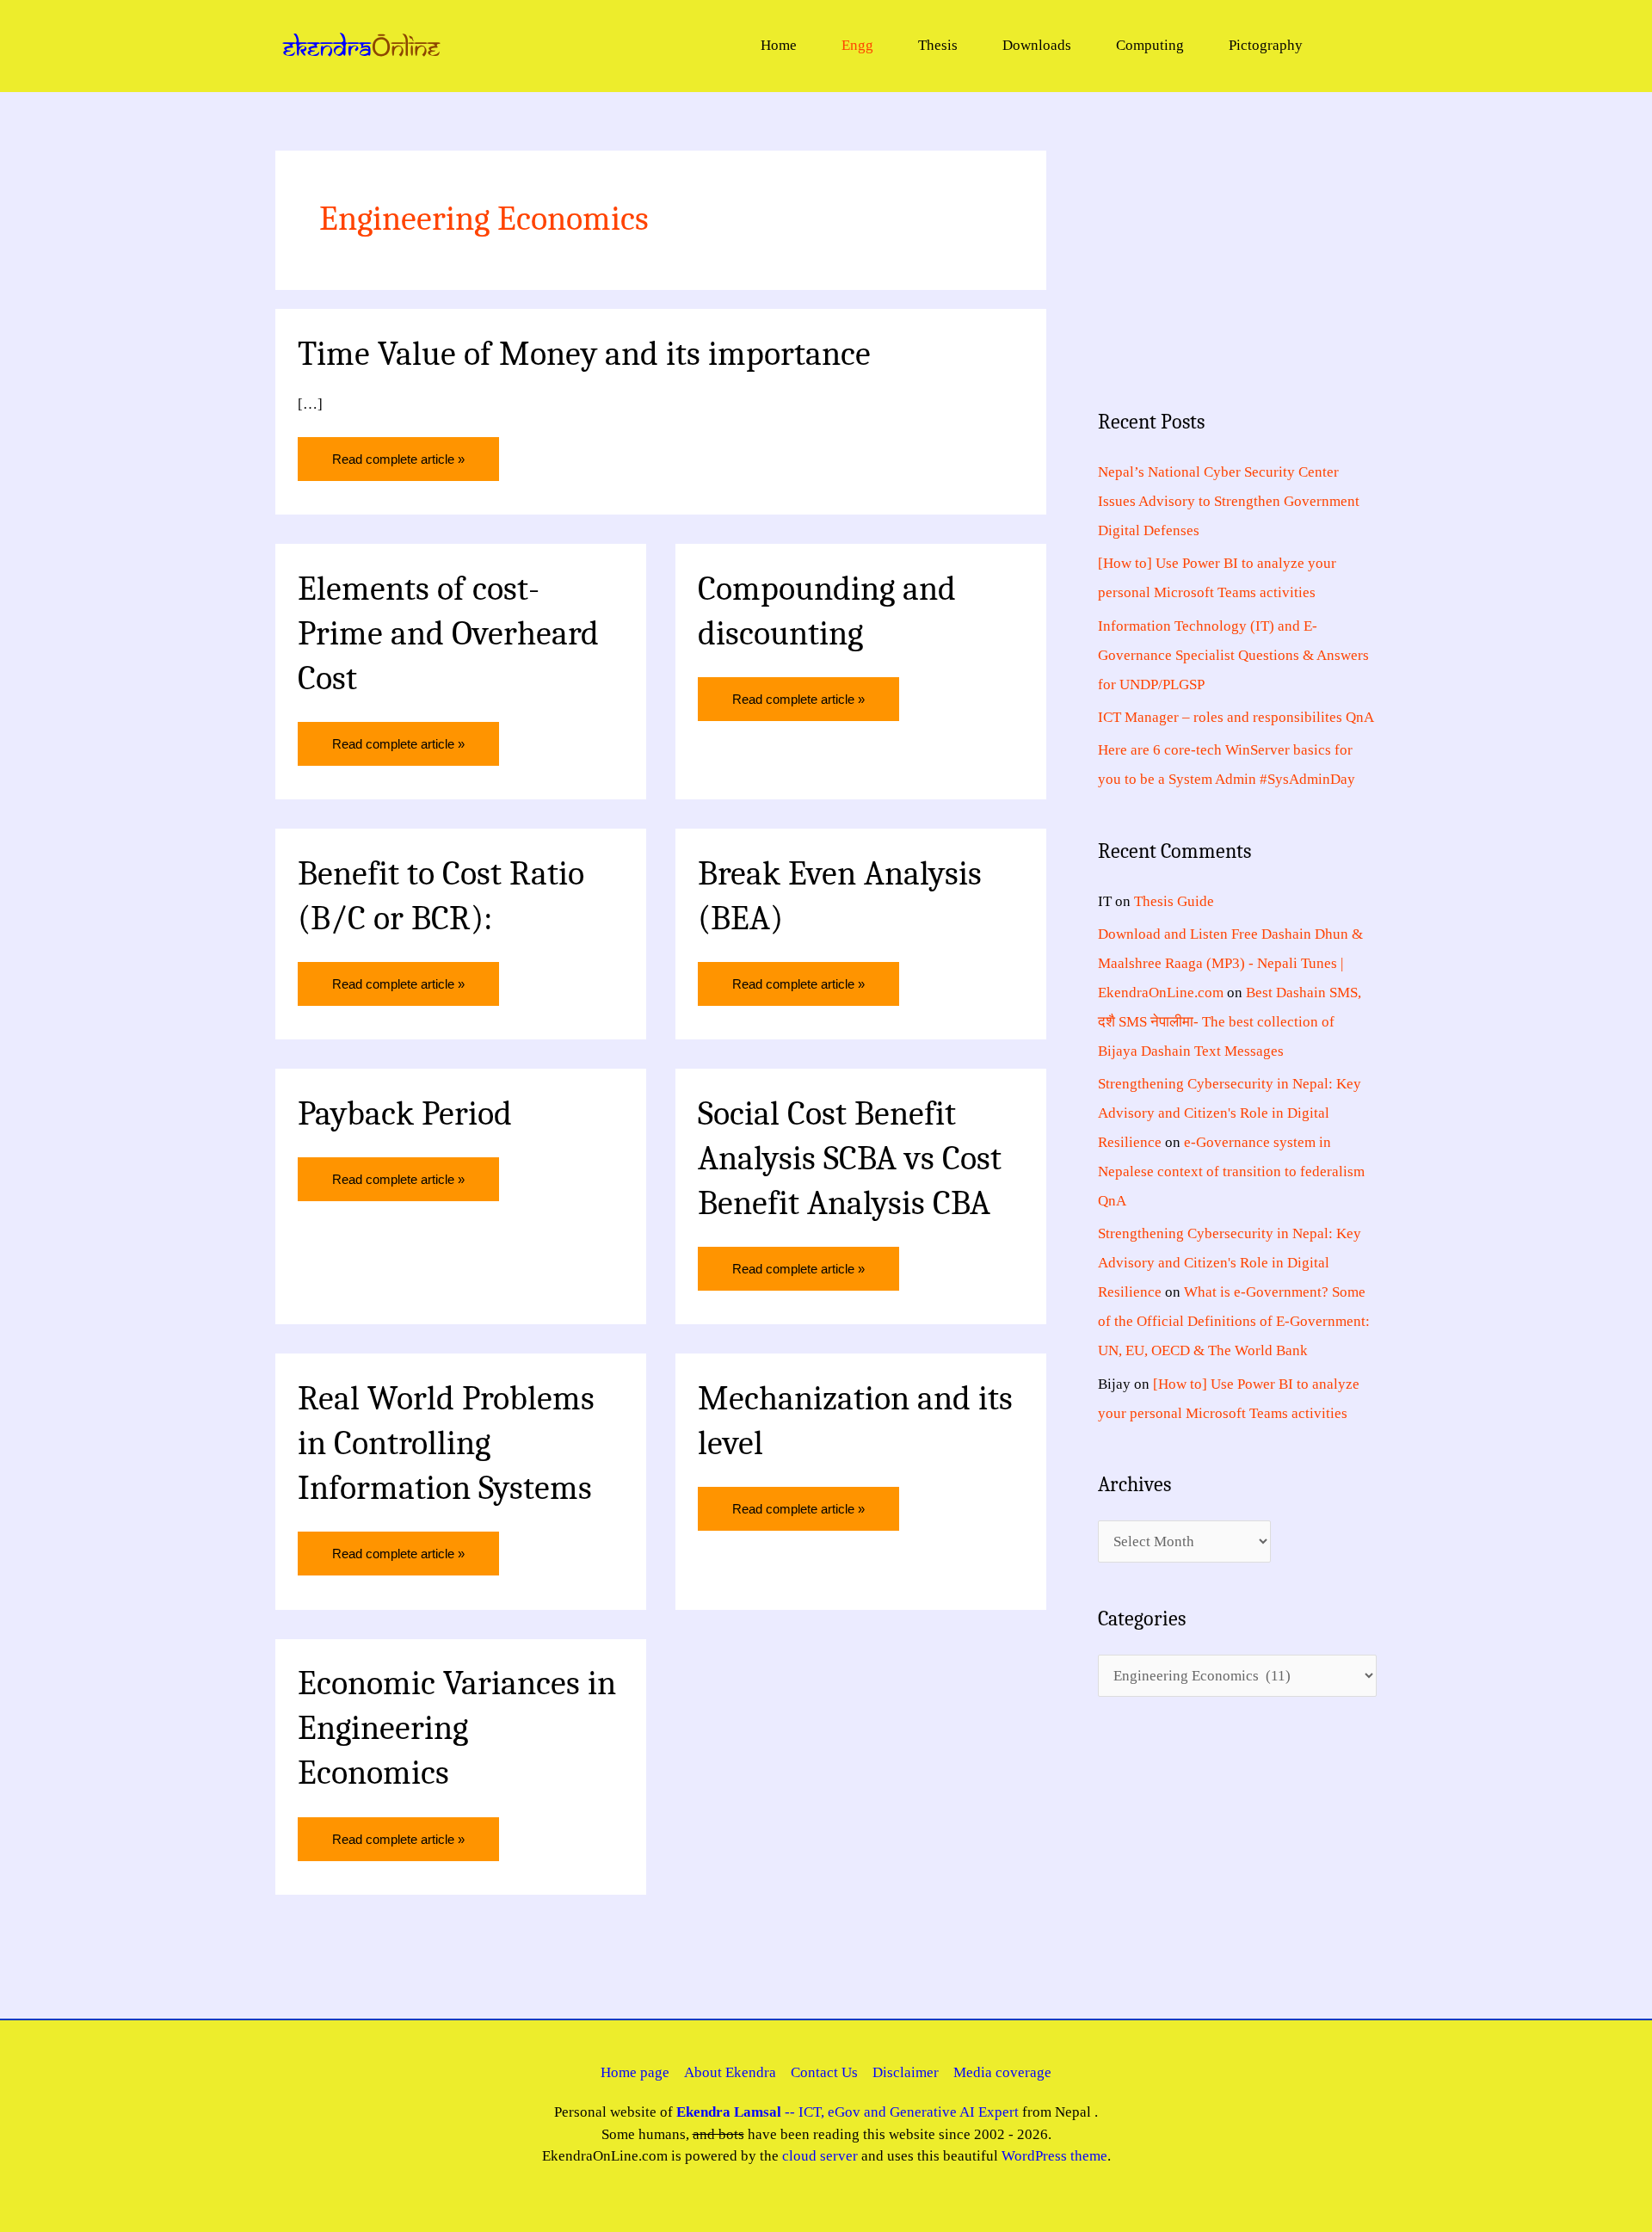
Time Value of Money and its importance (584, 354)
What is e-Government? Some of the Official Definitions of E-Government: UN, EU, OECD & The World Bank (1234, 1321)
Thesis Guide (1174, 901)
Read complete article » (398, 452)
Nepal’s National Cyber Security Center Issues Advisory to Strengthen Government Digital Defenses (1229, 501)
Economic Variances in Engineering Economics (457, 1728)
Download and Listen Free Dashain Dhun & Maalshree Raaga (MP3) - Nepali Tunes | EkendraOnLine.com (1230, 963)
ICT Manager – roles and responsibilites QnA (1236, 717)
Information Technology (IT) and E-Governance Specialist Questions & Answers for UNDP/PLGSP (1233, 655)
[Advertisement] (1237, 258)
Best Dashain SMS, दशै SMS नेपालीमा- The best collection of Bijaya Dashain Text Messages (1230, 1022)
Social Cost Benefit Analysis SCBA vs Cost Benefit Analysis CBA (850, 1158)
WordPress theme (1054, 2156)
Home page (635, 2072)
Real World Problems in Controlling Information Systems (446, 1443)
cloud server (820, 2156)
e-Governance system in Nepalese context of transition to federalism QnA (1231, 1171)
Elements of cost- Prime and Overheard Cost (448, 633)
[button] (1355, 45)
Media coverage (1002, 2072)
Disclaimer (906, 2072)
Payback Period (405, 1113)
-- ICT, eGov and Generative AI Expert (848, 2112)
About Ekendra (730, 2072)
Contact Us (824, 2072)
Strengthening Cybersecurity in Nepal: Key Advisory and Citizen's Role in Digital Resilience (1230, 1113)
